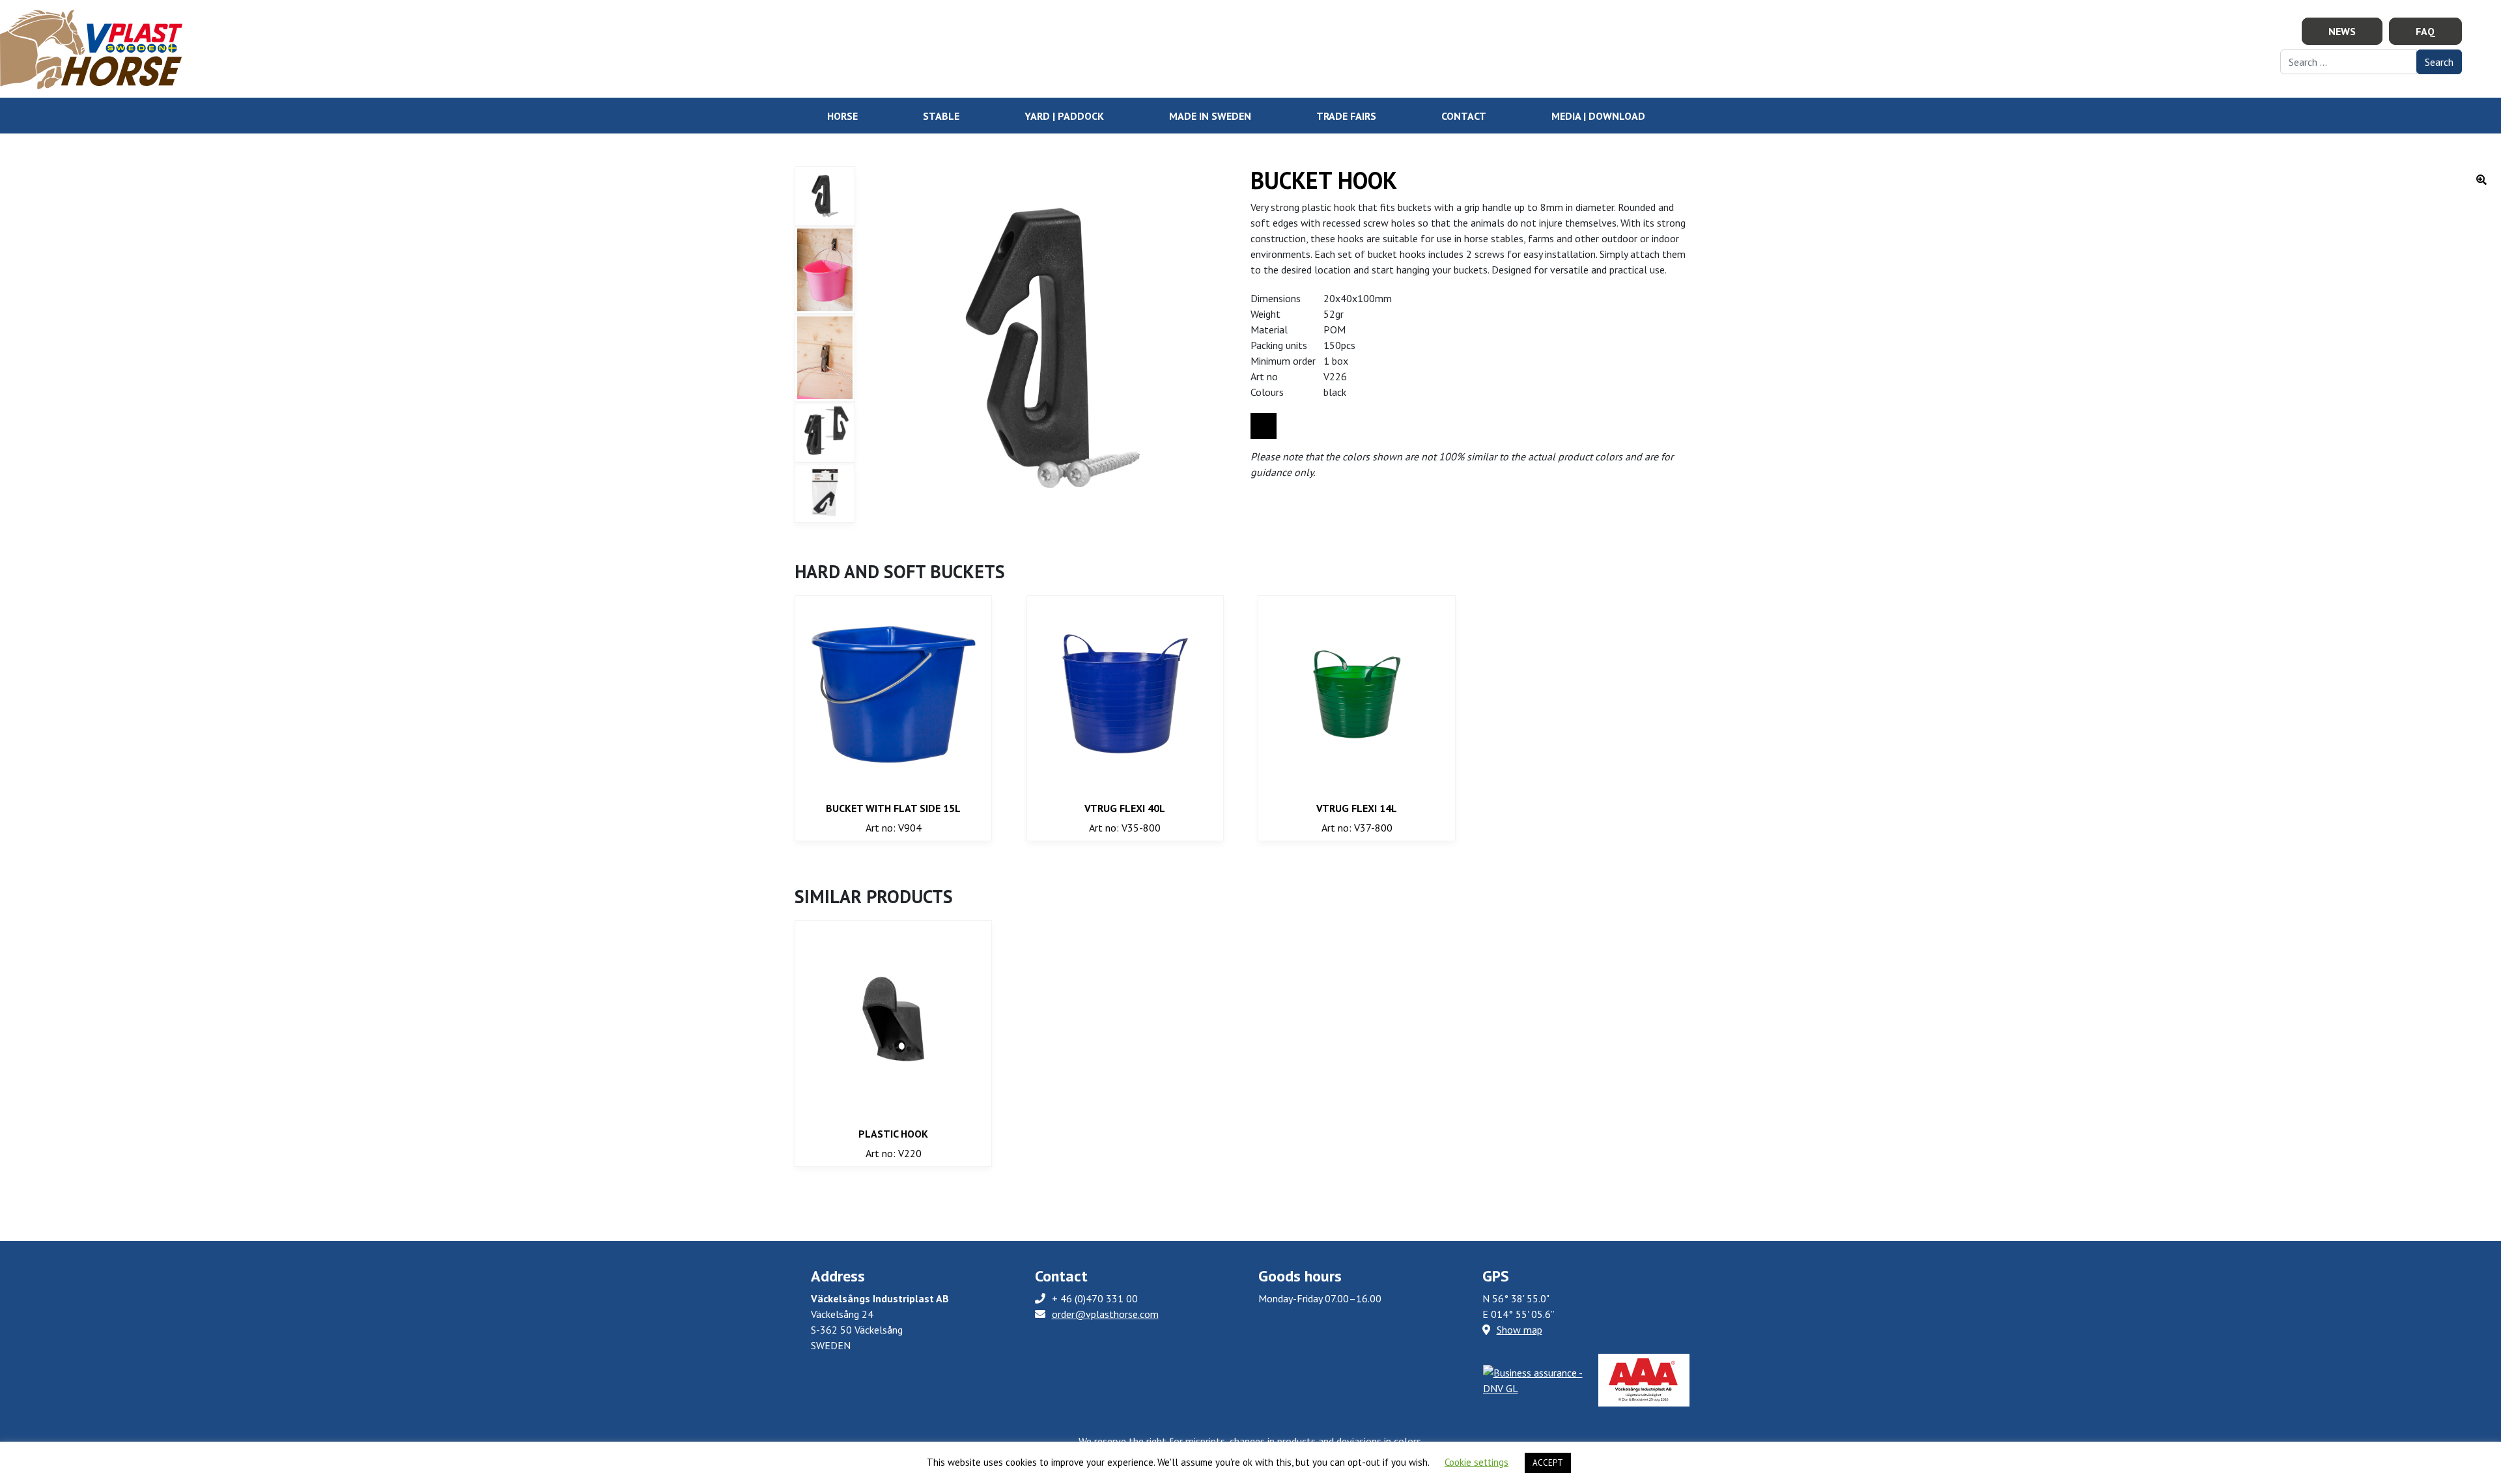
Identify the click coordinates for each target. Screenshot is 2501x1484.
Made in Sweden (1210, 116)
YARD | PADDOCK (1064, 116)
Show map (1519, 1330)
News (2342, 31)
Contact (1464, 116)
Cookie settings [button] (1477, 1462)
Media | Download (1598, 116)
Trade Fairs (1346, 116)
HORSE (842, 116)
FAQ (2425, 31)
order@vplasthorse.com (1105, 1314)
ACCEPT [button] (1548, 1463)
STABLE (941, 116)
